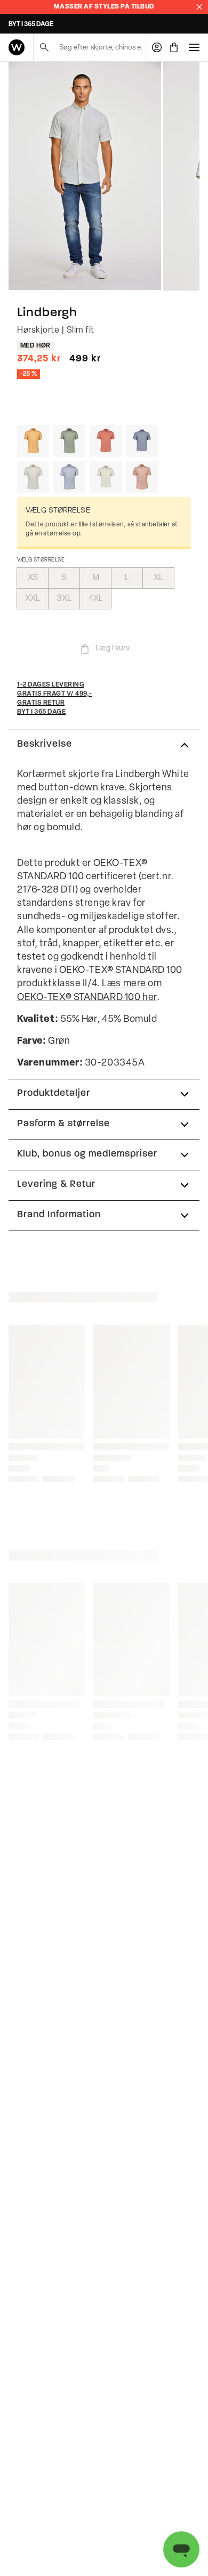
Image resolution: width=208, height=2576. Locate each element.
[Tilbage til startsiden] (17, 47)
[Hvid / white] (33, 477)
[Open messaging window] (181, 2549)
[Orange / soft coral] (106, 441)
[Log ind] (157, 47)
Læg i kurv (113, 649)
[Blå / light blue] (69, 477)
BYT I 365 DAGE (31, 24)
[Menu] (194, 47)
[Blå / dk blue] (142, 441)
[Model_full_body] (85, 176)
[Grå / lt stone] (106, 477)
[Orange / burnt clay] (142, 477)
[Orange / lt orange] (33, 441)
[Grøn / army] (69, 441)
